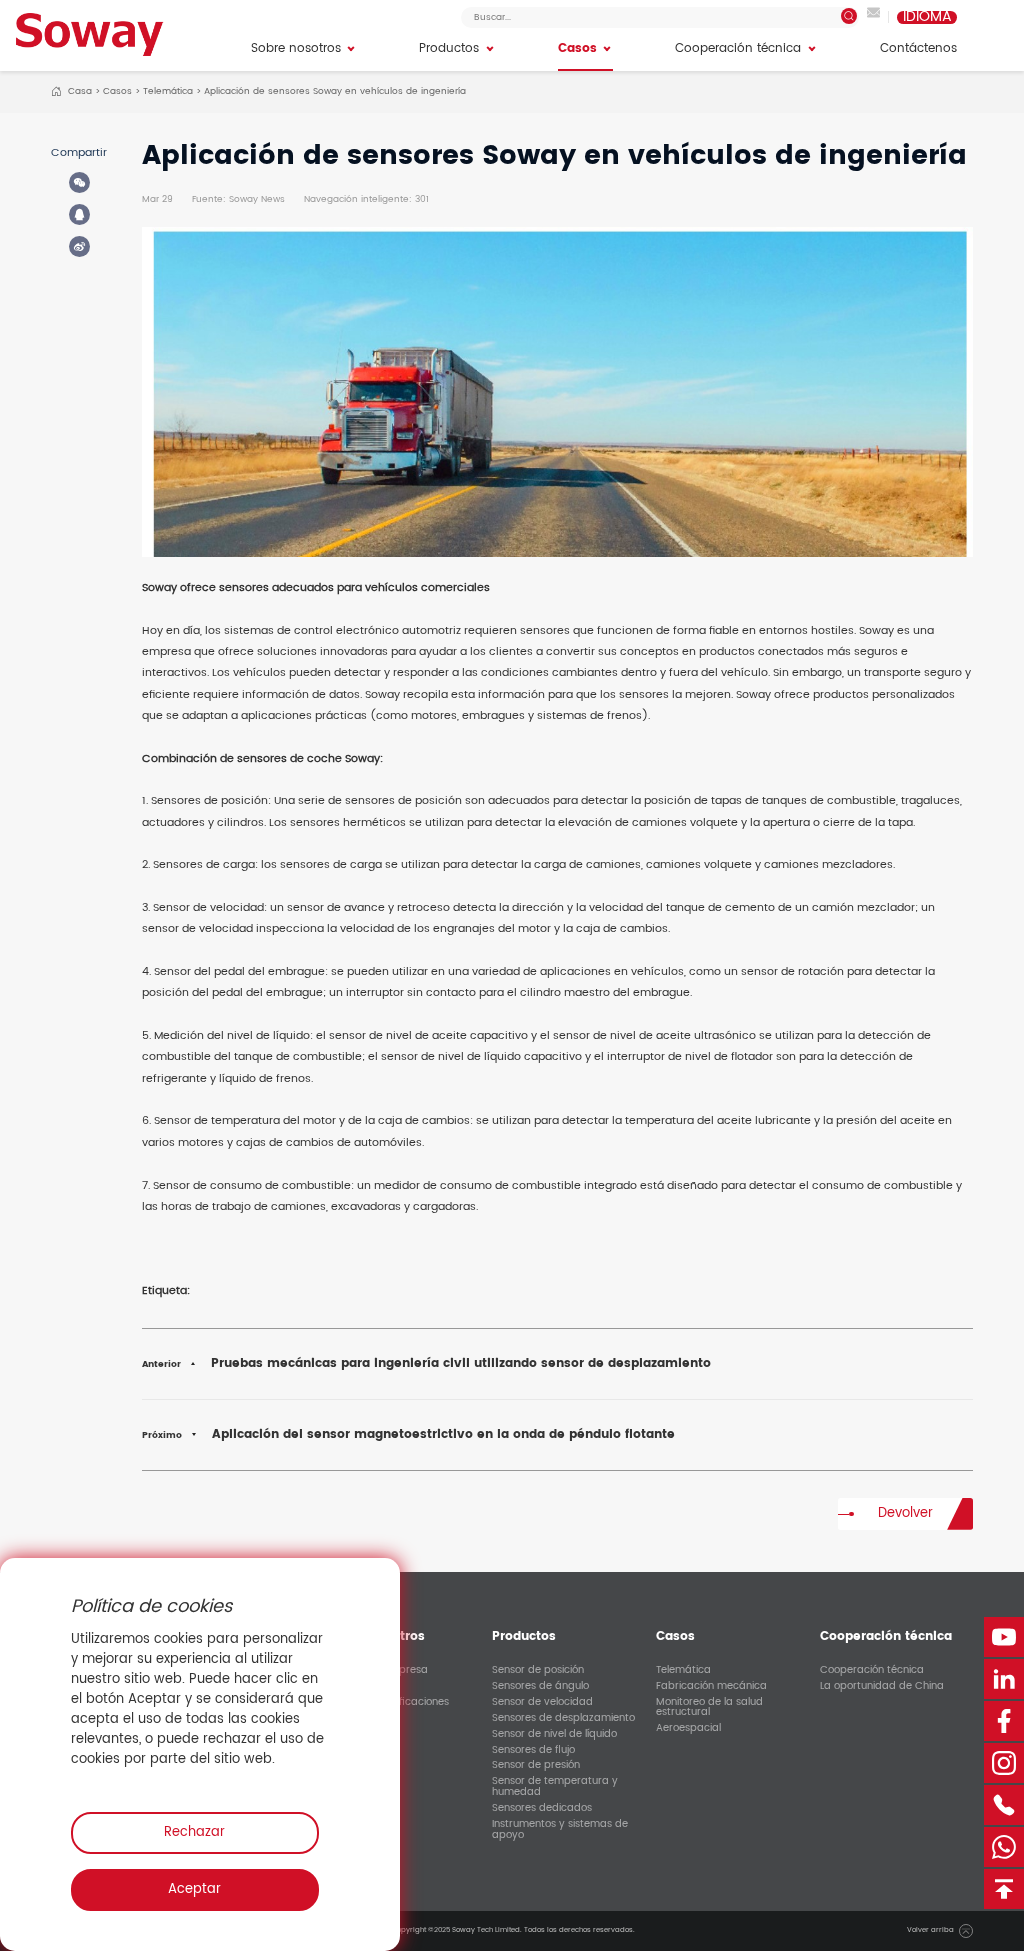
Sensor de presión (536, 1766)
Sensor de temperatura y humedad (555, 1787)
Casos (117, 91)
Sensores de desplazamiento (563, 1718)
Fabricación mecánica (711, 1686)
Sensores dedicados (542, 1808)
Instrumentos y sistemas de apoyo (560, 1829)
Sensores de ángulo (540, 1686)
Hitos (340, 1686)
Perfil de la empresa (378, 1670)
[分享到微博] (79, 246)
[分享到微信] (79, 182)
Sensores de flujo (533, 1750)
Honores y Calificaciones (388, 1702)
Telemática (168, 91)
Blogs (341, 1734)
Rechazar (194, 1832)
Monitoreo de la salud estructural (709, 1707)
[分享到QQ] (79, 214)
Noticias (347, 1718)
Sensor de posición (538, 1670)
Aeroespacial (688, 1729)
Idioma (927, 17)
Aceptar (194, 1889)
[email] (873, 16)
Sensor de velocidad (542, 1702)
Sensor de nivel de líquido (554, 1734)
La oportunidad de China (882, 1686)
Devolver (905, 1513)
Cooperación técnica (872, 1670)
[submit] (849, 16)
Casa (80, 91)
